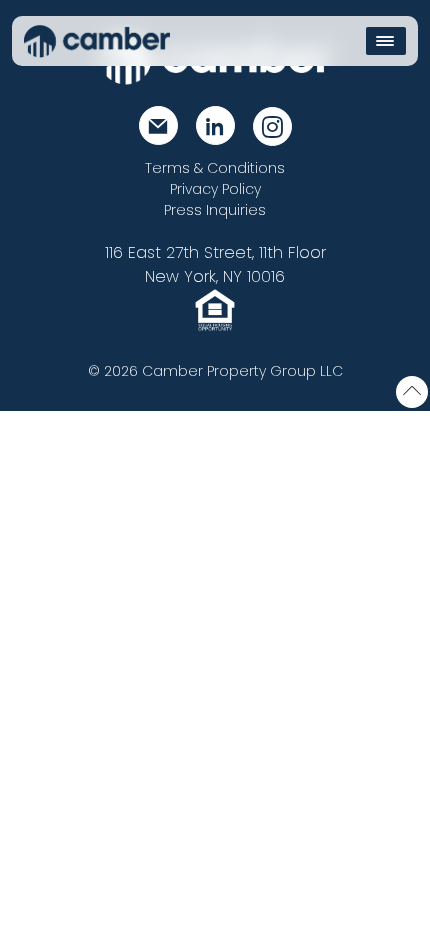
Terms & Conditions (215, 168)
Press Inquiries (215, 210)
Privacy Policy (215, 189)
